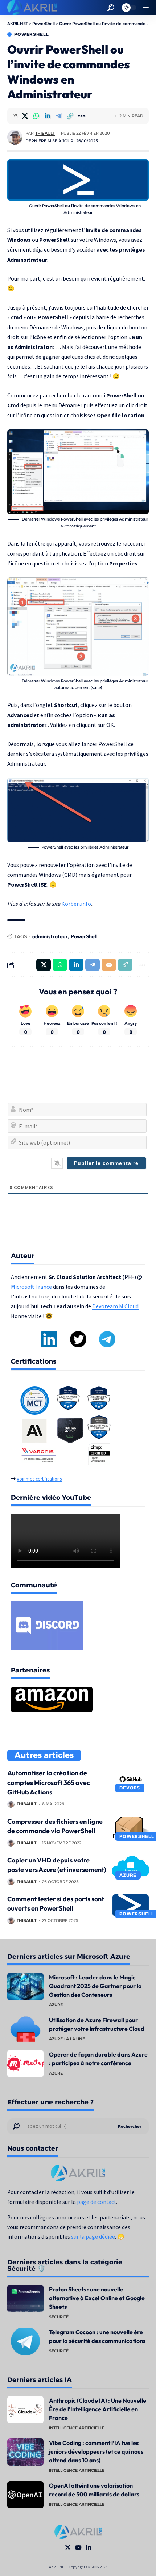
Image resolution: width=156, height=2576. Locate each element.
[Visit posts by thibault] (15, 137)
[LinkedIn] (89, 2548)
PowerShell (31, 34)
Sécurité (59, 2317)
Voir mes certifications (39, 1479)
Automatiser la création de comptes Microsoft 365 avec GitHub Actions (49, 1782)
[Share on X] (25, 116)
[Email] (109, 965)
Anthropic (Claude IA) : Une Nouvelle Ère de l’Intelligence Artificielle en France (98, 2409)
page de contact (97, 2202)
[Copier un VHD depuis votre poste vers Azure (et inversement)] (131, 1866)
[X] (68, 2548)
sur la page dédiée (93, 2237)
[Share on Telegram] (59, 116)
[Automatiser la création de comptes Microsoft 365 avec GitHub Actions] (131, 1779)
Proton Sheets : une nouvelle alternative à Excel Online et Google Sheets (97, 2298)
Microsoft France (31, 1287)
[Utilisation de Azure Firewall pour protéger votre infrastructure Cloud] (25, 2029)
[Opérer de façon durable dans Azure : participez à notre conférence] (25, 2064)
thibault (45, 133)
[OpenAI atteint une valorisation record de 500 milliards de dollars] (25, 2495)
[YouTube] (78, 2548)
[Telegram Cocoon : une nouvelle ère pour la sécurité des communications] (25, 2341)
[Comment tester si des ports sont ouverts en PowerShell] (131, 1905)
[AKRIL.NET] (32, 8)
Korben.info (76, 904)
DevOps (130, 1788)
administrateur (50, 936)
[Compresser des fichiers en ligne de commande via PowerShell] (131, 1828)
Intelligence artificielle (77, 2428)
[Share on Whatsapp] (36, 116)
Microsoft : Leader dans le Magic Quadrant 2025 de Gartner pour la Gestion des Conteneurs (95, 1986)
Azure (128, 1875)
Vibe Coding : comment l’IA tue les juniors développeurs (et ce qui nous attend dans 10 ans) (96, 2451)
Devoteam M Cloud (115, 1306)
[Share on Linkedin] (48, 116)
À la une (75, 2039)
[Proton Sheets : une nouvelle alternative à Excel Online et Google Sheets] (25, 2299)
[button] (111, 8)
